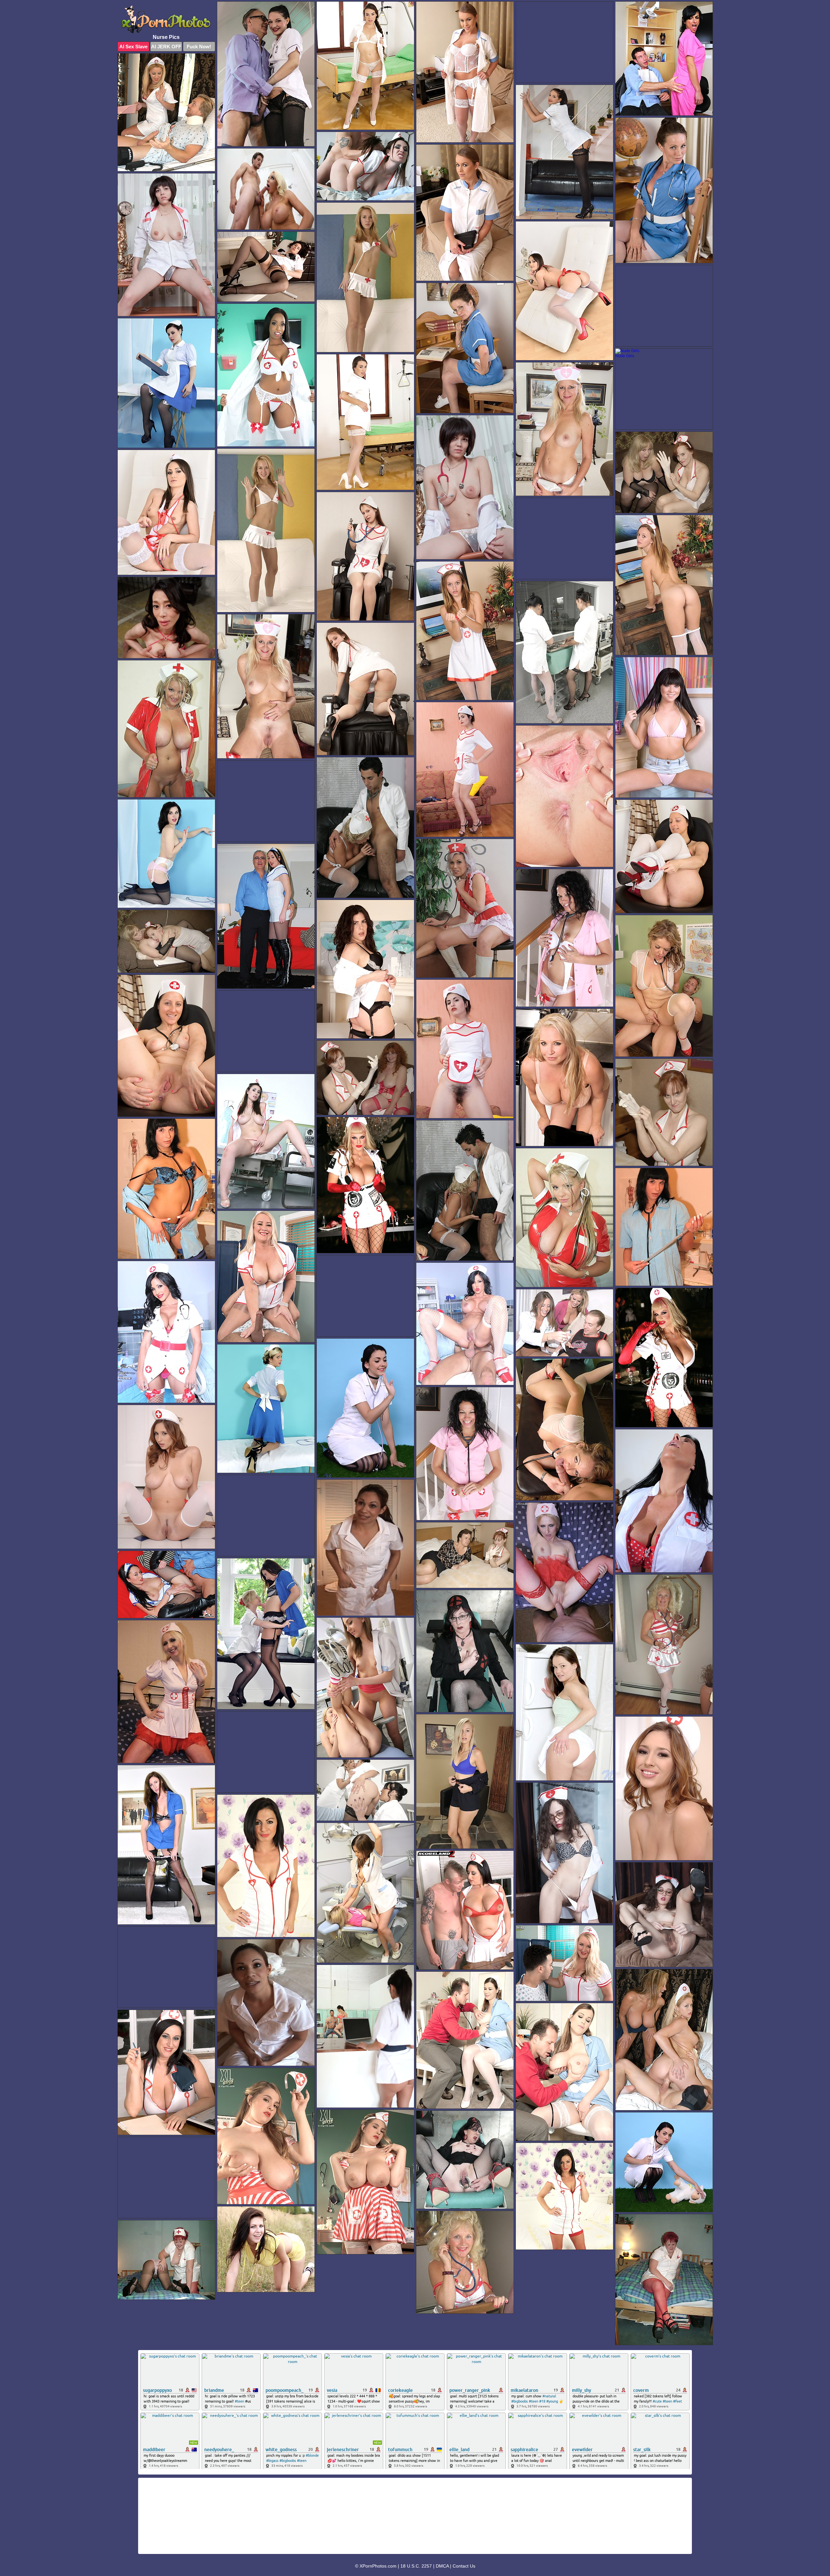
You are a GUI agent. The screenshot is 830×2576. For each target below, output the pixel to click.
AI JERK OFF (166, 47)
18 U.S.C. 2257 (416, 2566)
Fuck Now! (199, 47)
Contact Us (464, 2566)
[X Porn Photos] (166, 19)
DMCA (442, 2566)
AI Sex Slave (133, 47)
